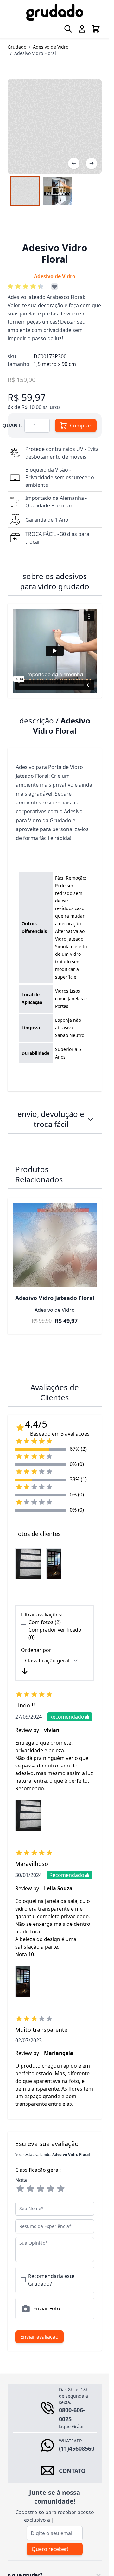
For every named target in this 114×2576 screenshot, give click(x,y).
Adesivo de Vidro (51, 47)
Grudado (17, 47)
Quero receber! (50, 2549)
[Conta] (82, 29)
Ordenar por (36, 1650)
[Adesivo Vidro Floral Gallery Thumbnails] (41, 191)
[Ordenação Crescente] (25, 1671)
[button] (27, 287)
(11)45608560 (77, 2448)
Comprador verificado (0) (55, 1634)
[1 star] (20, 2189)
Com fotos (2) (45, 1622)
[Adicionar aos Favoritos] (54, 287)
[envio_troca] (90, 1119)
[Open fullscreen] (55, 126)
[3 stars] (41, 2189)
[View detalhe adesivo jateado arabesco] (25, 191)
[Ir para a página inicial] (55, 12)
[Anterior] (74, 163)
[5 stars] (61, 2189)
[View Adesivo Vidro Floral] (57, 191)
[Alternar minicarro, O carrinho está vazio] (96, 29)
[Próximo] (92, 163)
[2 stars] (30, 2189)
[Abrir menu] (11, 28)
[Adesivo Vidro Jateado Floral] (55, 1245)
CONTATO (72, 2471)
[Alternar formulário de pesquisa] (68, 29)
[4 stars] (51, 2189)
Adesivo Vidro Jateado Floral (55, 1298)
